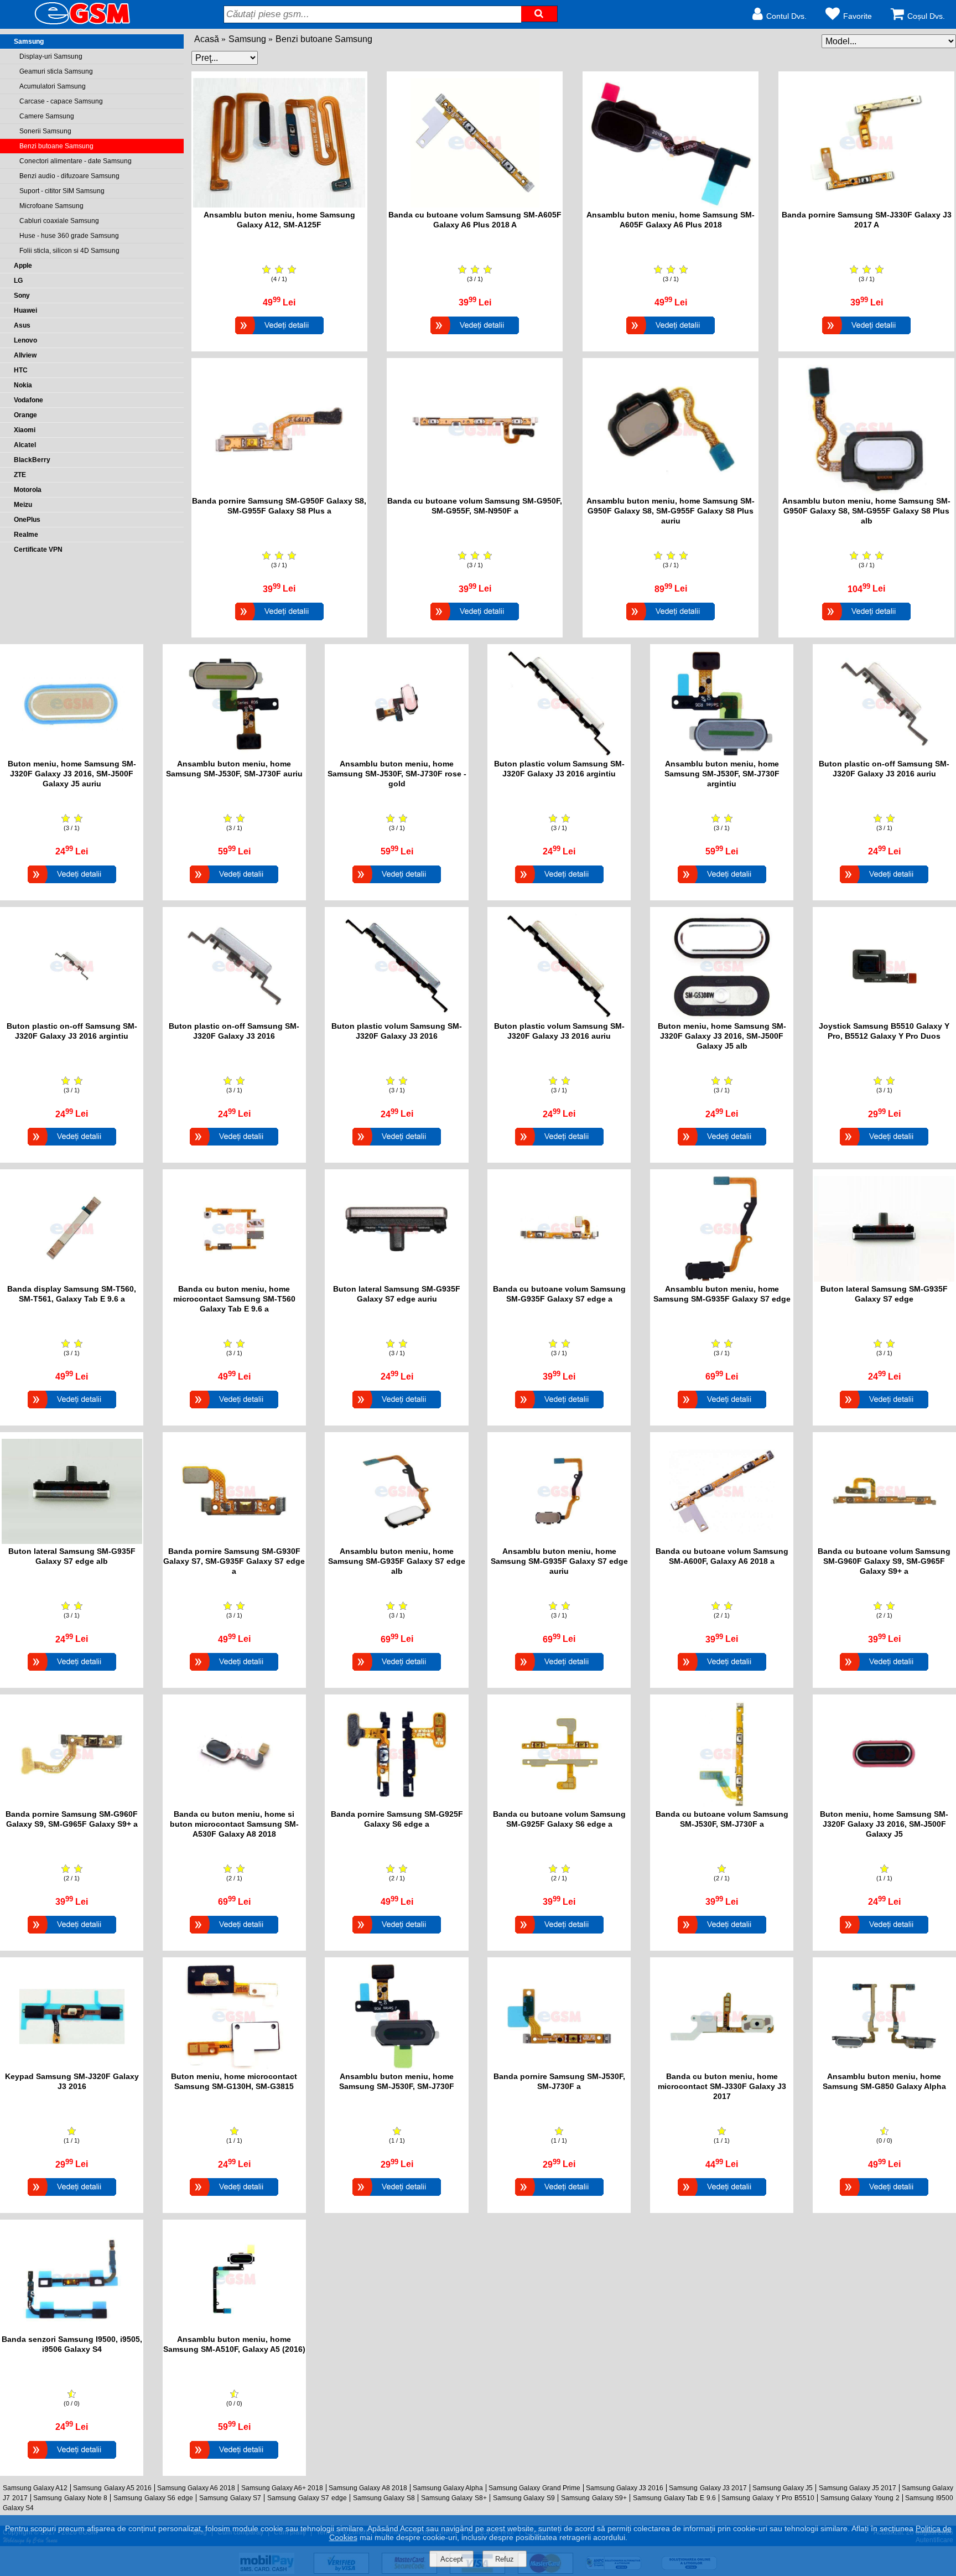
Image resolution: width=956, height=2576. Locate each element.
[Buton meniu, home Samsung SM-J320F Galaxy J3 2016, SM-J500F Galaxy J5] (884, 1935)
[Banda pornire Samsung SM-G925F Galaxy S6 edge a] (397, 1935)
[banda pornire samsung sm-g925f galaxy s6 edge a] (397, 1804)
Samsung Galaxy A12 (35, 2488)
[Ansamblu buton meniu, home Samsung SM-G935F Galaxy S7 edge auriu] (559, 1672)
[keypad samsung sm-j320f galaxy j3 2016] (72, 2066)
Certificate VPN (38, 550)
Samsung (247, 39)
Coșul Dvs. (926, 16)
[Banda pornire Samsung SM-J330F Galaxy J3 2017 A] (866, 336)
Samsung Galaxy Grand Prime (534, 2488)
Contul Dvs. (786, 16)
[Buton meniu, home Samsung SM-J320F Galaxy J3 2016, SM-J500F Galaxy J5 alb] (722, 1147)
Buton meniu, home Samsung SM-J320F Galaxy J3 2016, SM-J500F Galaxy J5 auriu (72, 774)
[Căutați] (539, 14)
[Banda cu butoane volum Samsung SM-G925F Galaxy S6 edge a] (559, 1935)
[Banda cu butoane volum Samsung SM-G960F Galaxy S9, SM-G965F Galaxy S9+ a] (884, 1672)
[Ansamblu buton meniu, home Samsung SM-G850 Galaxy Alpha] (884, 2197)
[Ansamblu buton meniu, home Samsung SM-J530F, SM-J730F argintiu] (722, 885)
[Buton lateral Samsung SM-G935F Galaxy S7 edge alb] (72, 1672)
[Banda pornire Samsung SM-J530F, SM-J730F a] (559, 2197)
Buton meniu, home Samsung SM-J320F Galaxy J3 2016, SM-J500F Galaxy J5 (884, 1824)
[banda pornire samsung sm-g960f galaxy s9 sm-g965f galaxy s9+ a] (72, 1804)
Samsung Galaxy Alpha (448, 2488)
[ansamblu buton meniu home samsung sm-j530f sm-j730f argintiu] (722, 753)
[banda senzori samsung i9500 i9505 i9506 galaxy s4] (72, 2329)
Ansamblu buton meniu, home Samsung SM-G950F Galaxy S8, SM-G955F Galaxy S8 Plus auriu (671, 511)
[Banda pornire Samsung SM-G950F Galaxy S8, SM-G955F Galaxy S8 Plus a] (279, 622)
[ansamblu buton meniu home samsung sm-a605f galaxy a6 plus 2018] (671, 204)
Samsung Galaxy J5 (783, 2488)
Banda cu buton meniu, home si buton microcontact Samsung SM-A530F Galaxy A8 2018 (234, 1824)
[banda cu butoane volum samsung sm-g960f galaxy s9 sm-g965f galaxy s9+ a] (884, 1541)
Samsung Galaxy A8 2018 (368, 2488)
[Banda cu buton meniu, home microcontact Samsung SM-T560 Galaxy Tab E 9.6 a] (234, 1410)
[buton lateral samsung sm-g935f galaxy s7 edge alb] (72, 1541)
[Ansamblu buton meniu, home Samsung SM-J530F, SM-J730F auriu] (234, 885)
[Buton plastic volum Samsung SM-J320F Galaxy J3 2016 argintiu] (559, 885)
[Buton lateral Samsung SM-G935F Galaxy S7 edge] (884, 1410)
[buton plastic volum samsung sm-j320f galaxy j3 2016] (397, 1016)
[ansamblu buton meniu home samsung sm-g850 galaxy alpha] (884, 2066)
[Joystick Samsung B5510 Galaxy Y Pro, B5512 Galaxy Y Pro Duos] (884, 1147)
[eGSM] (69, 24)
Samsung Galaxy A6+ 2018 (282, 2488)
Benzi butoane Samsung (324, 39)
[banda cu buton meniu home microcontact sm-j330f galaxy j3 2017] (722, 2066)
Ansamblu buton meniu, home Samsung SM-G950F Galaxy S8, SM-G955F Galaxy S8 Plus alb (866, 511)
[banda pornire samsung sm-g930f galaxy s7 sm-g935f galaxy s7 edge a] (234, 1541)
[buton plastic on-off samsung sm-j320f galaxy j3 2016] (234, 1016)
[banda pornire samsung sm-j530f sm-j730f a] (559, 2066)
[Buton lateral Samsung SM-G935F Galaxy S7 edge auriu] (397, 1410)
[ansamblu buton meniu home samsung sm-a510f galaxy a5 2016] (234, 2329)
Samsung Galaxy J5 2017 (858, 2488)
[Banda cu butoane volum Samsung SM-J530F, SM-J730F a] (722, 1935)
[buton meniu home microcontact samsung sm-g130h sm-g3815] (234, 2066)
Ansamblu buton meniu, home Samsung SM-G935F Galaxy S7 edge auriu (559, 1561)
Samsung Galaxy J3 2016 (625, 2488)
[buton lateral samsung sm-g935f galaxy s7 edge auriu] (397, 1279)
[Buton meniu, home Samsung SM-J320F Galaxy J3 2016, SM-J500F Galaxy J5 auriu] (72, 885)
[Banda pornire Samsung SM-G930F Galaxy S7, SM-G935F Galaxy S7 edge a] (234, 1672)
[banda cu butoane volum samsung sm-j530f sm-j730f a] (722, 1804)
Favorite (858, 16)
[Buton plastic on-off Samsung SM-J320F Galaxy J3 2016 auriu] (884, 885)
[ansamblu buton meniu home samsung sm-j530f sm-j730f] (397, 2066)
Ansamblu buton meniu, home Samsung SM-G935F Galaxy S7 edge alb (397, 1561)
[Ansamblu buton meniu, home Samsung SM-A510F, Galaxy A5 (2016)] (234, 2460)
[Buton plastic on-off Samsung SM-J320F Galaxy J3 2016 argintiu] (72, 1147)
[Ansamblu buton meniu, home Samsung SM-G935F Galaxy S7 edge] (722, 1410)
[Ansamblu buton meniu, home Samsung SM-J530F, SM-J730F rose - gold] (397, 885)
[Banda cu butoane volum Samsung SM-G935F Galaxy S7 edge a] (559, 1410)
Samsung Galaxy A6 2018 (196, 2488)
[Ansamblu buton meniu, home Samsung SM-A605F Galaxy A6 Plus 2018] (671, 336)
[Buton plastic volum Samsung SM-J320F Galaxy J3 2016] (397, 1147)
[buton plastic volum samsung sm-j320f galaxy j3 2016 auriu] (559, 1016)
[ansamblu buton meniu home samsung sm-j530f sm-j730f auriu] (234, 753)
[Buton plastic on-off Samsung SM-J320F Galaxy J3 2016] (234, 1147)
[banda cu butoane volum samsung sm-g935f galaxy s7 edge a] (559, 1279)
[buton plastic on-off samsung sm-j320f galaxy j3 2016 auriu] (884, 753)
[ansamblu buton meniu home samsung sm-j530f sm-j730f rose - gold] (397, 753)
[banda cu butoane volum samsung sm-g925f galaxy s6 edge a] (559, 1804)
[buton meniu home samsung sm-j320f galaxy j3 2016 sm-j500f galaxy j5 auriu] (72, 753)
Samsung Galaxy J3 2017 (708, 2488)
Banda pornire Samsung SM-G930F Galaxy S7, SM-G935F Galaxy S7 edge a (234, 1561)
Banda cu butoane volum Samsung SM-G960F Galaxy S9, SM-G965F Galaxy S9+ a (884, 1561)
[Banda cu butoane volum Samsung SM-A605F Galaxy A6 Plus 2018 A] (475, 336)
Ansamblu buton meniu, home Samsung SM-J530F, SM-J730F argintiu (722, 774)
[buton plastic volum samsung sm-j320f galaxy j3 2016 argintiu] (559, 753)
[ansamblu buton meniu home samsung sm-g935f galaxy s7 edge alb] (397, 1541)
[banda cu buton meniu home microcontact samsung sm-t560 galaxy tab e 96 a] (234, 1279)
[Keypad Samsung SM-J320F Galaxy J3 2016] (72, 2197)
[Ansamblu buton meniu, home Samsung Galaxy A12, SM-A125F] (279, 336)
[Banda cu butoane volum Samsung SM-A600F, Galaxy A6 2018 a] (722, 1672)
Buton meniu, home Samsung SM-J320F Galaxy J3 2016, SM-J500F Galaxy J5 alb (722, 1036)
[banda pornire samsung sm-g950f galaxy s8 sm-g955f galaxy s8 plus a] (279, 491)
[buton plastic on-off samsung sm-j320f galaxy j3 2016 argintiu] (72, 1016)
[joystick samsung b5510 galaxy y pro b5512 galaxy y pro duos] (884, 1016)
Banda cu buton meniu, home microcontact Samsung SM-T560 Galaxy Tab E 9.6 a (234, 1299)
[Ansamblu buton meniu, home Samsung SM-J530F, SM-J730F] (397, 2197)
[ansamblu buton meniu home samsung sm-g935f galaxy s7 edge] (722, 1279)
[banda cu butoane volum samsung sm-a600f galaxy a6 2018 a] (722, 1541)
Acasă (207, 39)
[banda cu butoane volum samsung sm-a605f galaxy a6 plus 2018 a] (475, 204)
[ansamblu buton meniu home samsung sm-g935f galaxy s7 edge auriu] (559, 1541)
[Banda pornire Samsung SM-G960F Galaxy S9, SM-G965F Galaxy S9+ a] (72, 1935)
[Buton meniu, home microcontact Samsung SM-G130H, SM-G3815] (234, 2197)
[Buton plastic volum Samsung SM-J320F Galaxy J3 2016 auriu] (559, 1147)
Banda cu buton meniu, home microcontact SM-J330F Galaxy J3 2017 (722, 2086)
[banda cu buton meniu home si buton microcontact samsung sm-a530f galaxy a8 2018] (234, 1804)
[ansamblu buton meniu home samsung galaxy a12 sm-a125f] (279, 204)
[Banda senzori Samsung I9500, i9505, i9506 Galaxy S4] (72, 2460)
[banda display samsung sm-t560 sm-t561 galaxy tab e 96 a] (72, 1279)
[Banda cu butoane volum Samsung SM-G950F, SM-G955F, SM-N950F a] (475, 622)
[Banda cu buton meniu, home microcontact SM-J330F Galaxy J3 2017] (722, 2197)
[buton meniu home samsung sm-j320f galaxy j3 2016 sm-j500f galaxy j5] (884, 1804)
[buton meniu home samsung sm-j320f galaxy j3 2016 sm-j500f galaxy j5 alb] (722, 1016)
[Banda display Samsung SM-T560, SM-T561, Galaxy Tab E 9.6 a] (72, 1410)
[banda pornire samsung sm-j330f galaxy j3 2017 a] (866, 204)
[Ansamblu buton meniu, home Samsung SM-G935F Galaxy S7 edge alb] (397, 1672)
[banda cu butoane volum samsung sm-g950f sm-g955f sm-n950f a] (475, 491)
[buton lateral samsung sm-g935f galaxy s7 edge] (884, 1279)
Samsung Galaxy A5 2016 (112, 2488)
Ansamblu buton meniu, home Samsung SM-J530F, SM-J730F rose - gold (397, 774)
